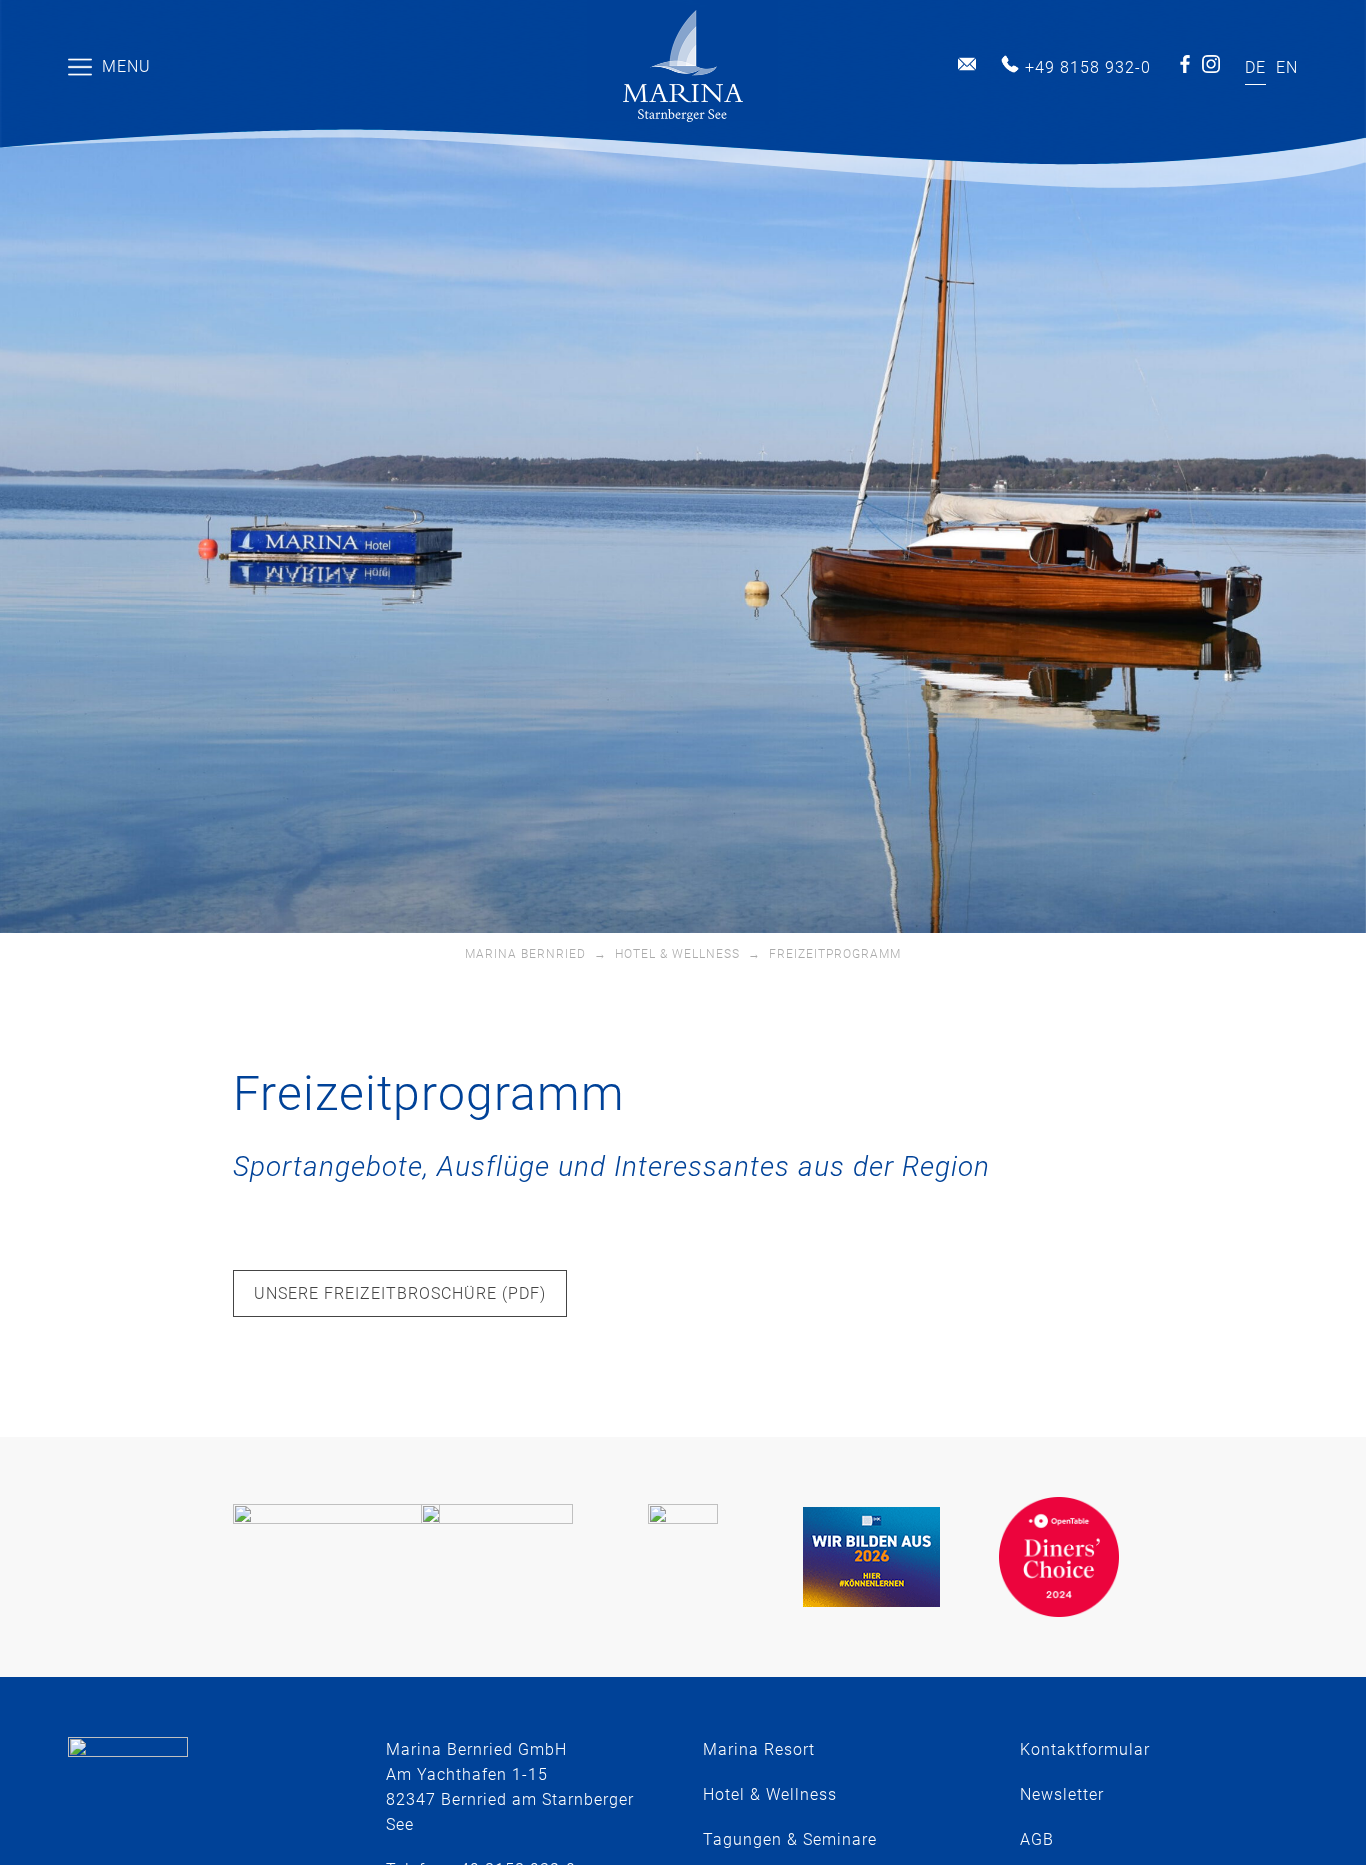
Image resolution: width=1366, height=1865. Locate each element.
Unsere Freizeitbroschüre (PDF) (400, 1293)
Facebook (1185, 64)
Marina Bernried (525, 954)
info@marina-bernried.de (967, 64)
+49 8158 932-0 (1088, 67)
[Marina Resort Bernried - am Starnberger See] (683, 66)
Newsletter (1062, 1794)
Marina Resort (759, 1749)
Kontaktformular (1085, 1749)
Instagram (1211, 64)
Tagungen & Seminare (790, 1839)
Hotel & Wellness (677, 954)
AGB (1037, 1839)
